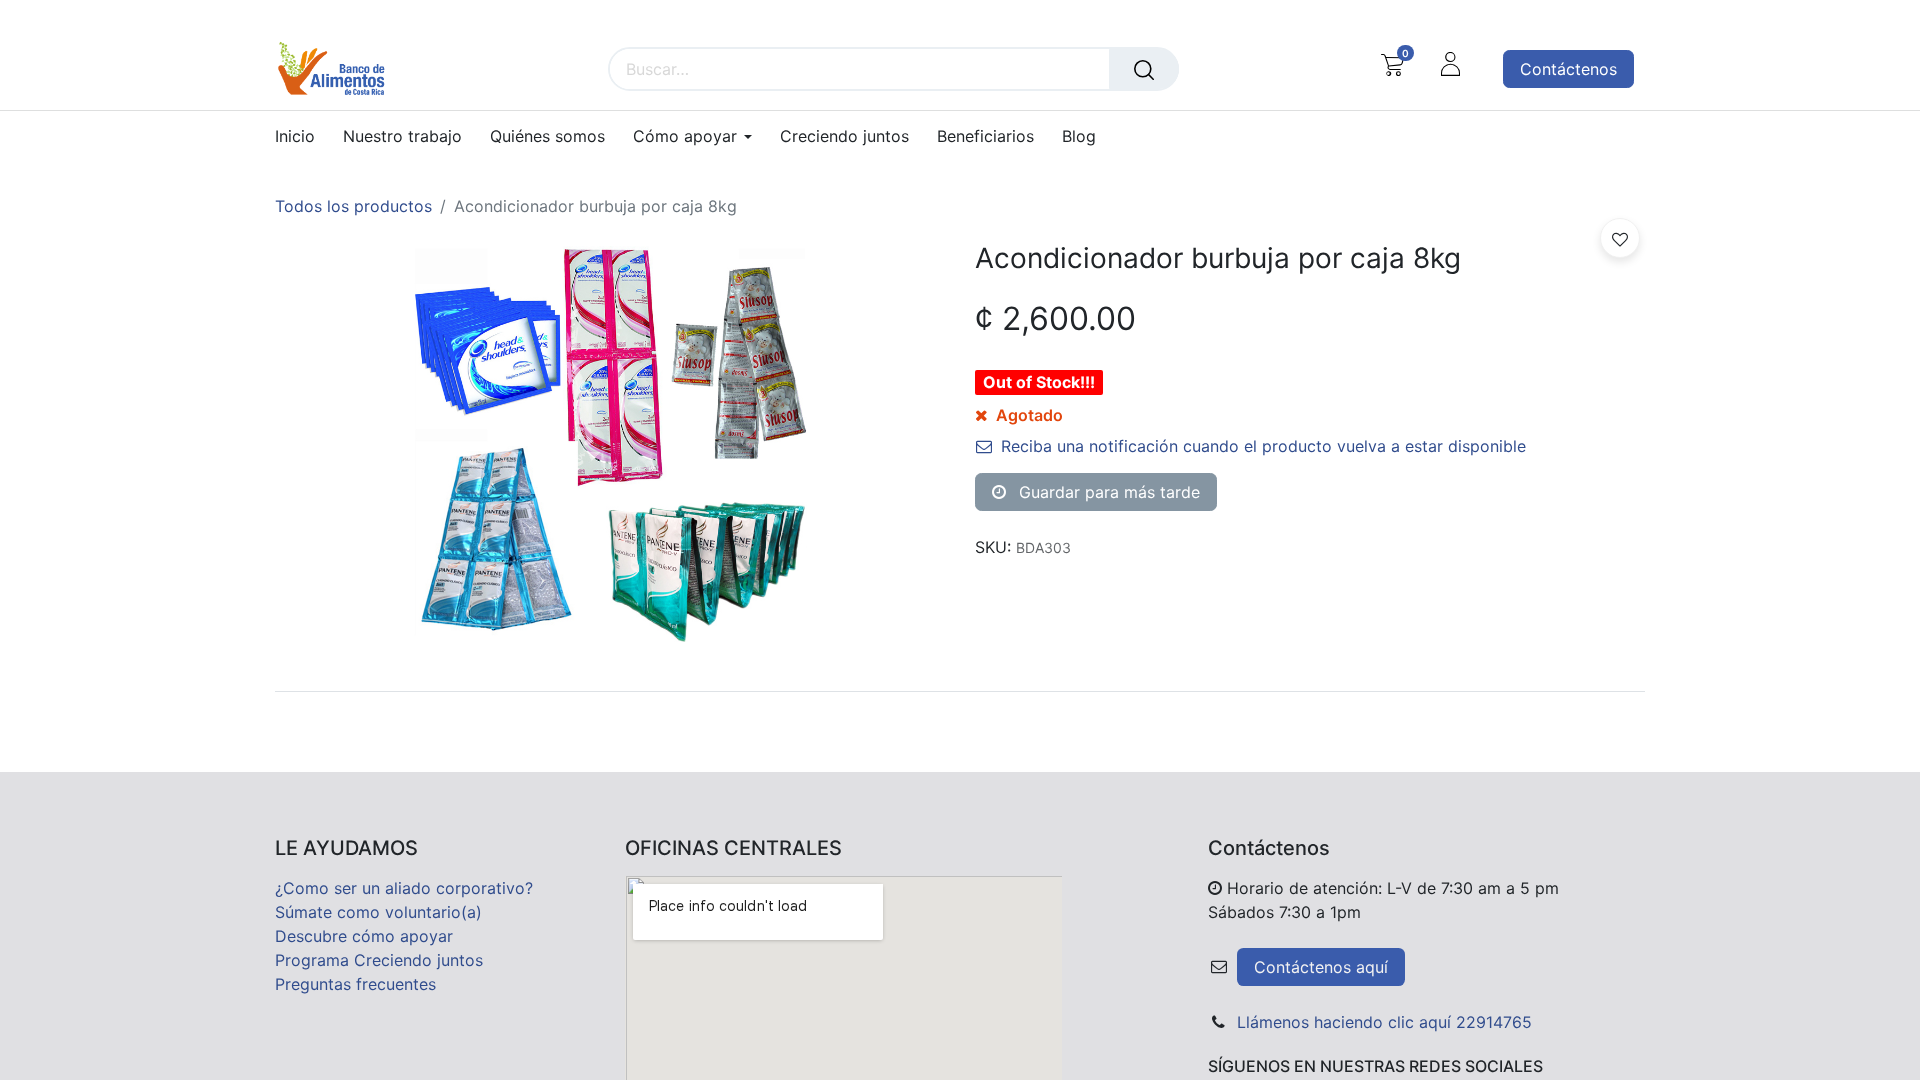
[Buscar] (1144, 69)
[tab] (960, 691)
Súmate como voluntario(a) (378, 912)
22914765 (1494, 1022)
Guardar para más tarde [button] (1107, 492)
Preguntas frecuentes (355, 984)
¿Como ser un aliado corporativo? (404, 888)
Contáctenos (1568, 69)
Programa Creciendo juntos (379, 960)
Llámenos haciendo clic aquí (1344, 1022)
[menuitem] (302, 136)
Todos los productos (353, 206)
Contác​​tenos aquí (1321, 967)
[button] (1620, 238)
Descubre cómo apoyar (364, 936)
